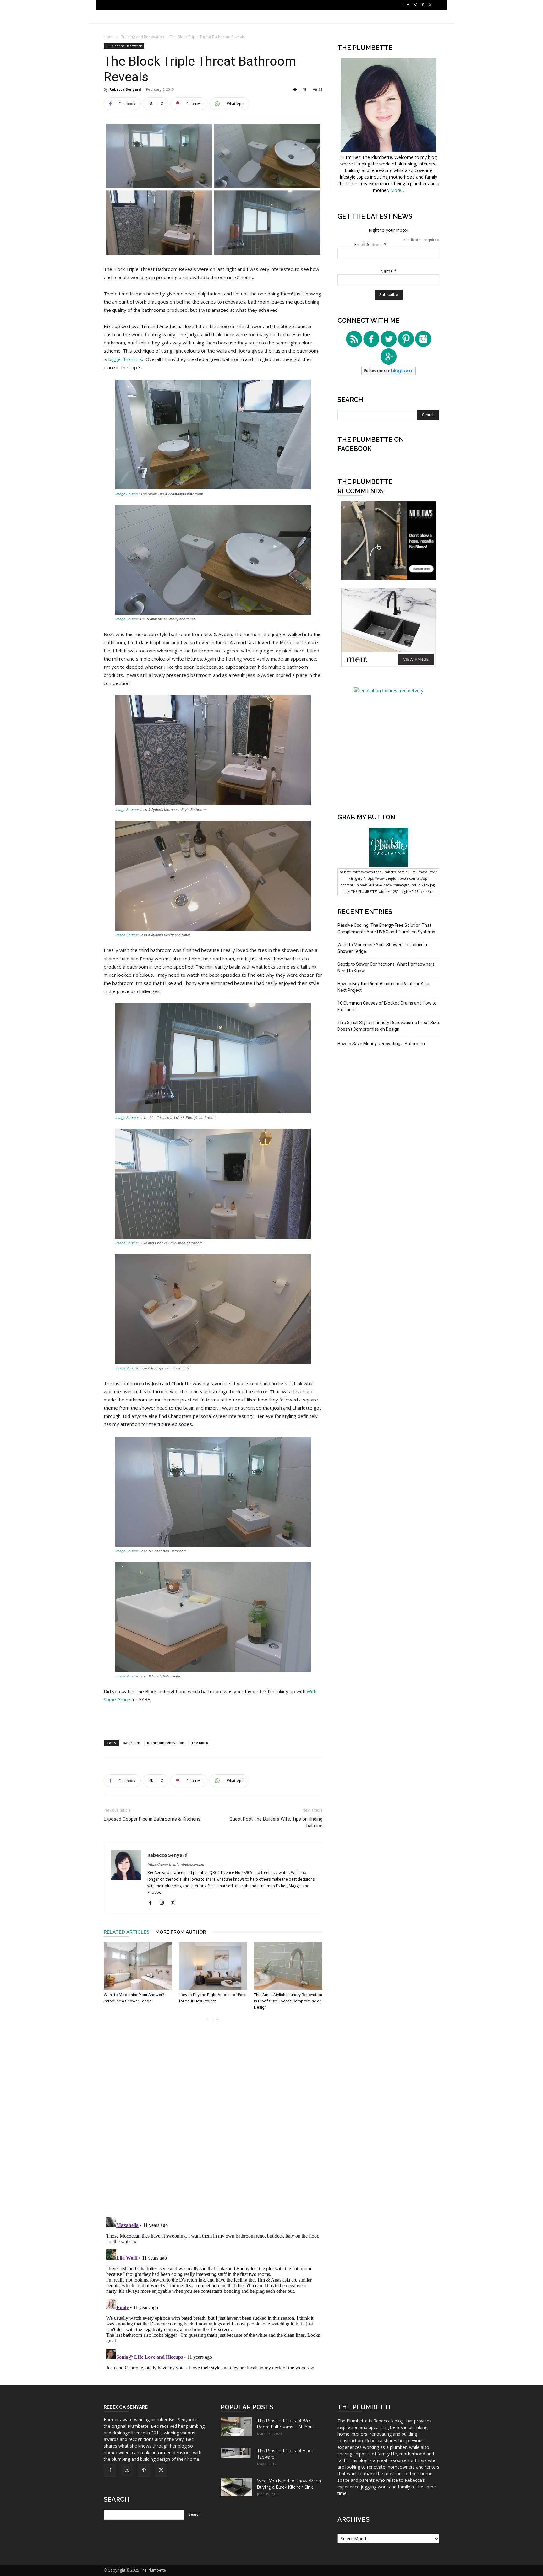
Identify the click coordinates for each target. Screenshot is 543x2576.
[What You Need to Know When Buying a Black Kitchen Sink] (236, 2487)
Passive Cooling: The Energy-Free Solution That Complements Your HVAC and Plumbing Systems (386, 929)
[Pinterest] (423, 5)
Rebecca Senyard (125, 89)
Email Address (370, 244)
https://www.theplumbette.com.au (176, 1864)
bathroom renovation (166, 1743)
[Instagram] (415, 5)
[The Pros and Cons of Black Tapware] (236, 2453)
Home (109, 37)
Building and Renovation (142, 37)
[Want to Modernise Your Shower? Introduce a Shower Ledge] (138, 1966)
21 (321, 89)
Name (388, 271)
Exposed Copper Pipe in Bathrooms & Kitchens (152, 1819)
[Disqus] (213, 2124)
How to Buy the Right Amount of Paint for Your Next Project (384, 987)
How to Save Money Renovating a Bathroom (381, 1044)
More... (397, 190)
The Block (200, 1743)
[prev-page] (207, 2020)
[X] (431, 5)
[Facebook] (408, 5)
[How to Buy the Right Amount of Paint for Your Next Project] (213, 1966)
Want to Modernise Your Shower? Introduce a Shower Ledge (382, 948)
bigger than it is (125, 359)
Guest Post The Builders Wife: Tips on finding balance (276, 1822)
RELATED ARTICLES (126, 1932)
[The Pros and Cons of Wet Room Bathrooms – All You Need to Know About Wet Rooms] (236, 2427)
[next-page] (217, 2020)
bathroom (132, 1743)
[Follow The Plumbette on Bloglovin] (389, 373)
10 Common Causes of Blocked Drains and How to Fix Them (387, 1006)
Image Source (127, 494)
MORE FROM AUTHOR (181, 1932)
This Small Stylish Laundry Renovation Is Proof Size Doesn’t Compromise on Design (288, 2001)
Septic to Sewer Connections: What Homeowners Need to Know (386, 967)
